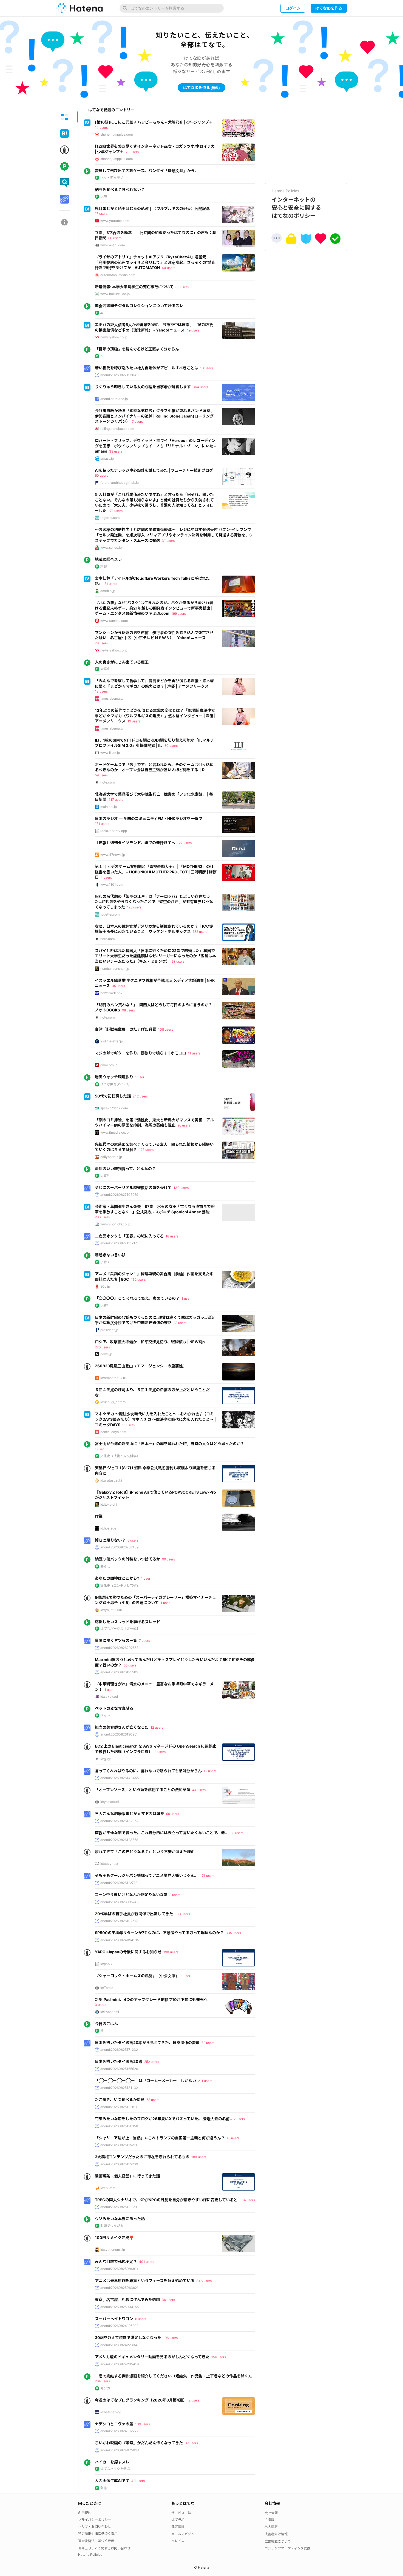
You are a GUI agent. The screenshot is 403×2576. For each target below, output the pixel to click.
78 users (101, 643)
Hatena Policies (90, 2554)
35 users (118, 986)
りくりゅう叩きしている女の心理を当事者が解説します (143, 387)
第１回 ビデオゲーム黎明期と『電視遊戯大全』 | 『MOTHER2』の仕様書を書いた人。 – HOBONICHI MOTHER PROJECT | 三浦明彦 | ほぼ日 (156, 872)
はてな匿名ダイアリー (117, 1084)
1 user (140, 1077)
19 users (134, 721)
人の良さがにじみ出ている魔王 (122, 662)
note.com (107, 782)
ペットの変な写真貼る (114, 1708)
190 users (171, 1952)
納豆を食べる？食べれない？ (120, 189)
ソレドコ (178, 2541)
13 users (101, 691)
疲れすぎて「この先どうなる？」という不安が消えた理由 (145, 1852)
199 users (179, 614)
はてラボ (178, 2520)
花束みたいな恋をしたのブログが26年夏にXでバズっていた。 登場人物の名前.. (163, 2119)
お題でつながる (112, 2226)
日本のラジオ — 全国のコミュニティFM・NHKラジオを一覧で (149, 818)
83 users (182, 287)
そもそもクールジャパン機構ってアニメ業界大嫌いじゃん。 (147, 1875)
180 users (199, 2157)
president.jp (109, 1330)
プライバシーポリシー (95, 2520)
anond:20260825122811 (119, 2107)
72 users (208, 2043)
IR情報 (269, 2520)
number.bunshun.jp (115, 969)
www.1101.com (112, 884)
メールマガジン (183, 2534)
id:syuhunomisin (113, 2250)
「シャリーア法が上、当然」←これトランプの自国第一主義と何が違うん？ (160, 2138)
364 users (200, 387)
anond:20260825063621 (119, 2288)
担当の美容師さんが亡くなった (122, 1727)
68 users (178, 961)
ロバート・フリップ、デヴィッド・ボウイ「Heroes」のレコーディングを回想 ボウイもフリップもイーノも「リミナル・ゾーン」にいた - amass (155, 446)
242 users (140, 1096)
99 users (168, 1559)
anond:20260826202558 (119, 1648)
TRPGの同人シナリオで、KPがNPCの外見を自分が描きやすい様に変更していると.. (167, 2200)
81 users (111, 584)
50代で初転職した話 (113, 1096)
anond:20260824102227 (119, 2431)
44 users (168, 268)
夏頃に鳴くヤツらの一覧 (116, 1640)
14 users (101, 128)
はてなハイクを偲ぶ (115, 2469)
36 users (168, 2300)
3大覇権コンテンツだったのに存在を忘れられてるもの (142, 2157)
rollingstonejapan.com (117, 429)
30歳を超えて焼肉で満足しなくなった (128, 2338)
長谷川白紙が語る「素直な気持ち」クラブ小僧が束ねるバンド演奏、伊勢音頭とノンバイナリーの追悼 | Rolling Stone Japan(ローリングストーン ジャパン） (154, 416)
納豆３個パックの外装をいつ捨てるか (127, 1559)
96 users (184, 1125)
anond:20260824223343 (120, 2345)
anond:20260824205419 (120, 2364)
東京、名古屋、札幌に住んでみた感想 (127, 2299)
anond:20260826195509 (119, 1672)
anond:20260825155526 (119, 2069)
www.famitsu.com (114, 621)
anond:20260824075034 (120, 2450)
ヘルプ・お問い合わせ (95, 2527)
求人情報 (271, 2527)
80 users (115, 238)
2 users (194, 2400)
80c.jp (105, 1286)
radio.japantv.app (114, 831)
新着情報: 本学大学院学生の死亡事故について (134, 287)
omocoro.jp (109, 1065)
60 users (101, 475)
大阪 (104, 197)
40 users (138, 2481)
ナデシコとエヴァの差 (114, 2424)
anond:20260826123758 (119, 1840)
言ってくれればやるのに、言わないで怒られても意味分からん (148, 1771)
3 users (160, 1752)
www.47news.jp (113, 855)
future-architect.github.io (120, 483)
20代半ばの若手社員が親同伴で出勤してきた (134, 1914)
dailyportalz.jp (111, 1157)
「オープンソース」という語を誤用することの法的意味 (143, 1790)
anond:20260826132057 (119, 1821)
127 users (146, 1150)
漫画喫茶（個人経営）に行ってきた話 (127, 2176)
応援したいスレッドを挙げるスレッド (127, 1622)
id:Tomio (107, 1988)
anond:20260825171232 (119, 2050)
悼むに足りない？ (110, 1540)
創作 (104, 2488)
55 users (130, 1665)
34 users (248, 2200)
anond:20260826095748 (119, 1902)
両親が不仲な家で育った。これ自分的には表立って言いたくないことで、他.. (161, 1833)
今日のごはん (106, 2024)
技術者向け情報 (276, 2534)
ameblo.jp (108, 591)
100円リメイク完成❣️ (114, 2238)
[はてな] (80, 8)
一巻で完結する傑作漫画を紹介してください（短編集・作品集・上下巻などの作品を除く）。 (174, 2376)
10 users (207, 368)
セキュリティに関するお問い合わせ (104, 2548)
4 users (106, 877)
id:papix (106, 1964)
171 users (115, 511)
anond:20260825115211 (119, 2145)
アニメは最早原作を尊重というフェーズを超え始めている (145, 2281)
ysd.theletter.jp (112, 1041)
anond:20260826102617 (119, 1921)
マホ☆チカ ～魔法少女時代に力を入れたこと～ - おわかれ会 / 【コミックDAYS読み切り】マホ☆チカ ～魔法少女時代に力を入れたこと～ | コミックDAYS (155, 1419)
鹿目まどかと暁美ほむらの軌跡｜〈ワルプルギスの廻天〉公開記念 (152, 208)
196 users (170, 2338)
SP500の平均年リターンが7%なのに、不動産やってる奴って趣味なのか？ (159, 1933)
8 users (175, 1895)
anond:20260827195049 (119, 375)
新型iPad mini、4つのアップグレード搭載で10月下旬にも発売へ (151, 1999)
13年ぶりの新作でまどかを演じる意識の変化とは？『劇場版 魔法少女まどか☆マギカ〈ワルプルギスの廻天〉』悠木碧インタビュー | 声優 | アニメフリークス (155, 716)
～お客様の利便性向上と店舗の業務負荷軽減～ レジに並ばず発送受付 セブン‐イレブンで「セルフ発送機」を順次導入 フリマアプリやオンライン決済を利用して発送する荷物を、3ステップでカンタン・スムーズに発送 (173, 535)
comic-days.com (113, 1432)
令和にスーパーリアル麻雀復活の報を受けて (133, 1187)
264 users (102, 2381)
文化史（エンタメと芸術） (120, 1586)
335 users (233, 1933)
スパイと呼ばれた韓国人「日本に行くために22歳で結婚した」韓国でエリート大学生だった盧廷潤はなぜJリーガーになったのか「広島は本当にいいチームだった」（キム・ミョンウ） (155, 956)
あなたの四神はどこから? (117, 1578)
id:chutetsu (109, 2188)
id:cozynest (109, 1864)
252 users (152, 2062)
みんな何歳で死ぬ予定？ (116, 2261)
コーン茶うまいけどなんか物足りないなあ (131, 1895)
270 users (102, 1347)
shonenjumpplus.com (117, 134)
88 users (180, 1323)
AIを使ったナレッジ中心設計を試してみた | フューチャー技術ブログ (154, 470)
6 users (133, 1540)
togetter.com (110, 518)
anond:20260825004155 (120, 2307)
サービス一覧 (181, 2513)
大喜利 (105, 669)
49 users (193, 330)
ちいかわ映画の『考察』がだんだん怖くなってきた (139, 2443)
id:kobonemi (110, 2012)
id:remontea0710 (113, 1378)
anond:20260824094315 (120, 1940)
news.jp (106, 1354)
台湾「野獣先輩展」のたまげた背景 (126, 1029)
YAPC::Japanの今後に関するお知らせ (128, 1952)
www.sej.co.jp (111, 547)
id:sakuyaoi (109, 1696)
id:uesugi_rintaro (113, 1402)
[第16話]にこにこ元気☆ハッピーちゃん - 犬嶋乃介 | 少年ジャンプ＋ (154, 122)
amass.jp (107, 458)
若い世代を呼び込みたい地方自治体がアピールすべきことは (147, 368)
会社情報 (271, 2513)
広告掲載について (278, 2541)
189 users (236, 1833)
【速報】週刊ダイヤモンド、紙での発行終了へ (135, 843)
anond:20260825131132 (119, 2088)
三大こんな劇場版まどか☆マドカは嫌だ (130, 1813)
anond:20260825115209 (119, 2164)
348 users (204, 2281)
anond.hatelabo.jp (114, 399)
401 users (147, 2262)
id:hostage (108, 1528)
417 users (116, 800)
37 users (191, 2443)
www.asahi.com (113, 245)
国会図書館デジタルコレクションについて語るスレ (139, 306)
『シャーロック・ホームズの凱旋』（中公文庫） (137, 1976)
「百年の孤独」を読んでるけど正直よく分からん (137, 349)
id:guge (106, 1759)
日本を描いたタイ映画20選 (119, 2061)
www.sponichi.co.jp (115, 1224)
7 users (137, 421)
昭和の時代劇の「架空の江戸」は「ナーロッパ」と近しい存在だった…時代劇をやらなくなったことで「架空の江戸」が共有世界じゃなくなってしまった (154, 902)
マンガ (105, 2388)
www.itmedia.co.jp (114, 1132)
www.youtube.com (115, 221)
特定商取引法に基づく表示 (98, 2533)
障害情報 (178, 2527)
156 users (219, 2357)
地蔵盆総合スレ (108, 559)
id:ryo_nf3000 (111, 1610)
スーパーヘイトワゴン (114, 2319)
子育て (105, 1262)
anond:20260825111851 (119, 2207)
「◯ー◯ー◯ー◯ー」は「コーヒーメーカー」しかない (145, 2081)
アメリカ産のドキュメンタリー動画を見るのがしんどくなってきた (152, 2357)
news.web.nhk (111, 993)
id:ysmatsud (110, 1802)
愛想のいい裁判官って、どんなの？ (125, 1169)
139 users (143, 2424)
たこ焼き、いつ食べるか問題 (120, 2099)
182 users (200, 932)
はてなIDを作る (329, 8)
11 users (194, 1053)
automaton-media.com (118, 275)
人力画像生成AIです (112, 2481)
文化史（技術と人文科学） (120, 1456)
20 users (132, 152)
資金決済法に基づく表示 (96, 2541)
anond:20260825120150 (119, 2126)
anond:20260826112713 (119, 1883)
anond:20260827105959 (119, 1195)
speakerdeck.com (114, 1108)
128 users (134, 907)
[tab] (64, 117)
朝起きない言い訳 (110, 1255)
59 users (101, 775)
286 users (102, 1217)
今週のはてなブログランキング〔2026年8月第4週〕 (141, 2400)
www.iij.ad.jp (110, 753)
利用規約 (85, 2513)
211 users (205, 2081)
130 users (181, 1188)
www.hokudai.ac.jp (115, 294)
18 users (172, 1236)
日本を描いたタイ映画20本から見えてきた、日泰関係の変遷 (147, 2042)
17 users (101, 214)
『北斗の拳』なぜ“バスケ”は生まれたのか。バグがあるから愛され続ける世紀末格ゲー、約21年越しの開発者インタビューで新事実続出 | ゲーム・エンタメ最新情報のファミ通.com (154, 608)
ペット (105, 1715)
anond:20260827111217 (119, 1243)
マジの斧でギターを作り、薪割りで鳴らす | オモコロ (140, 1053)
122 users (184, 843)
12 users (157, 1727)
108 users (166, 1029)
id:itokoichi (109, 1504)
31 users (168, 541)
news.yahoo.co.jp (114, 337)
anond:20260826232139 (119, 1547)
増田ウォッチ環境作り (114, 1077)
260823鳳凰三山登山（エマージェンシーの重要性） (141, 1366)
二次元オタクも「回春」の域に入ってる (129, 1236)
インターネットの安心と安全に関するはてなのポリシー (296, 204)
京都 (104, 566)
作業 (99, 1516)
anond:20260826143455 (120, 1778)
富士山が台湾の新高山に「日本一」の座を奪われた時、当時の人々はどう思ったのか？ (170, 1444)
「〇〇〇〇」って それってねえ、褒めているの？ (137, 1298)
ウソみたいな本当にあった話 (120, 2219)
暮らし (105, 1566)
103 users (182, 1914)
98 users (128, 1010)
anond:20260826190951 (119, 1734)
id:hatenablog (111, 2412)
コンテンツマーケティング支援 (287, 2548)
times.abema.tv (112, 698)
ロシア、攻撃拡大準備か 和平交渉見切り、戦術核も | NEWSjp (150, 1342)
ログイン (293, 8)
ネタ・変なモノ (112, 178)
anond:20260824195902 (119, 2326)
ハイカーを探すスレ (112, 2462)
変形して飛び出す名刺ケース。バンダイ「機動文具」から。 (147, 171)
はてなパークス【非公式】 (120, 1629)
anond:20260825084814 (120, 2269)
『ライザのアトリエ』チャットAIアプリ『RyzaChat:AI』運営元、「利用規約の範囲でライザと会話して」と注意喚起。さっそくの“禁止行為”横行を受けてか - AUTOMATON (155, 262)
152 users (138, 1280)
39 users (116, 451)
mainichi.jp (109, 807)
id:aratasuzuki (111, 1480)
